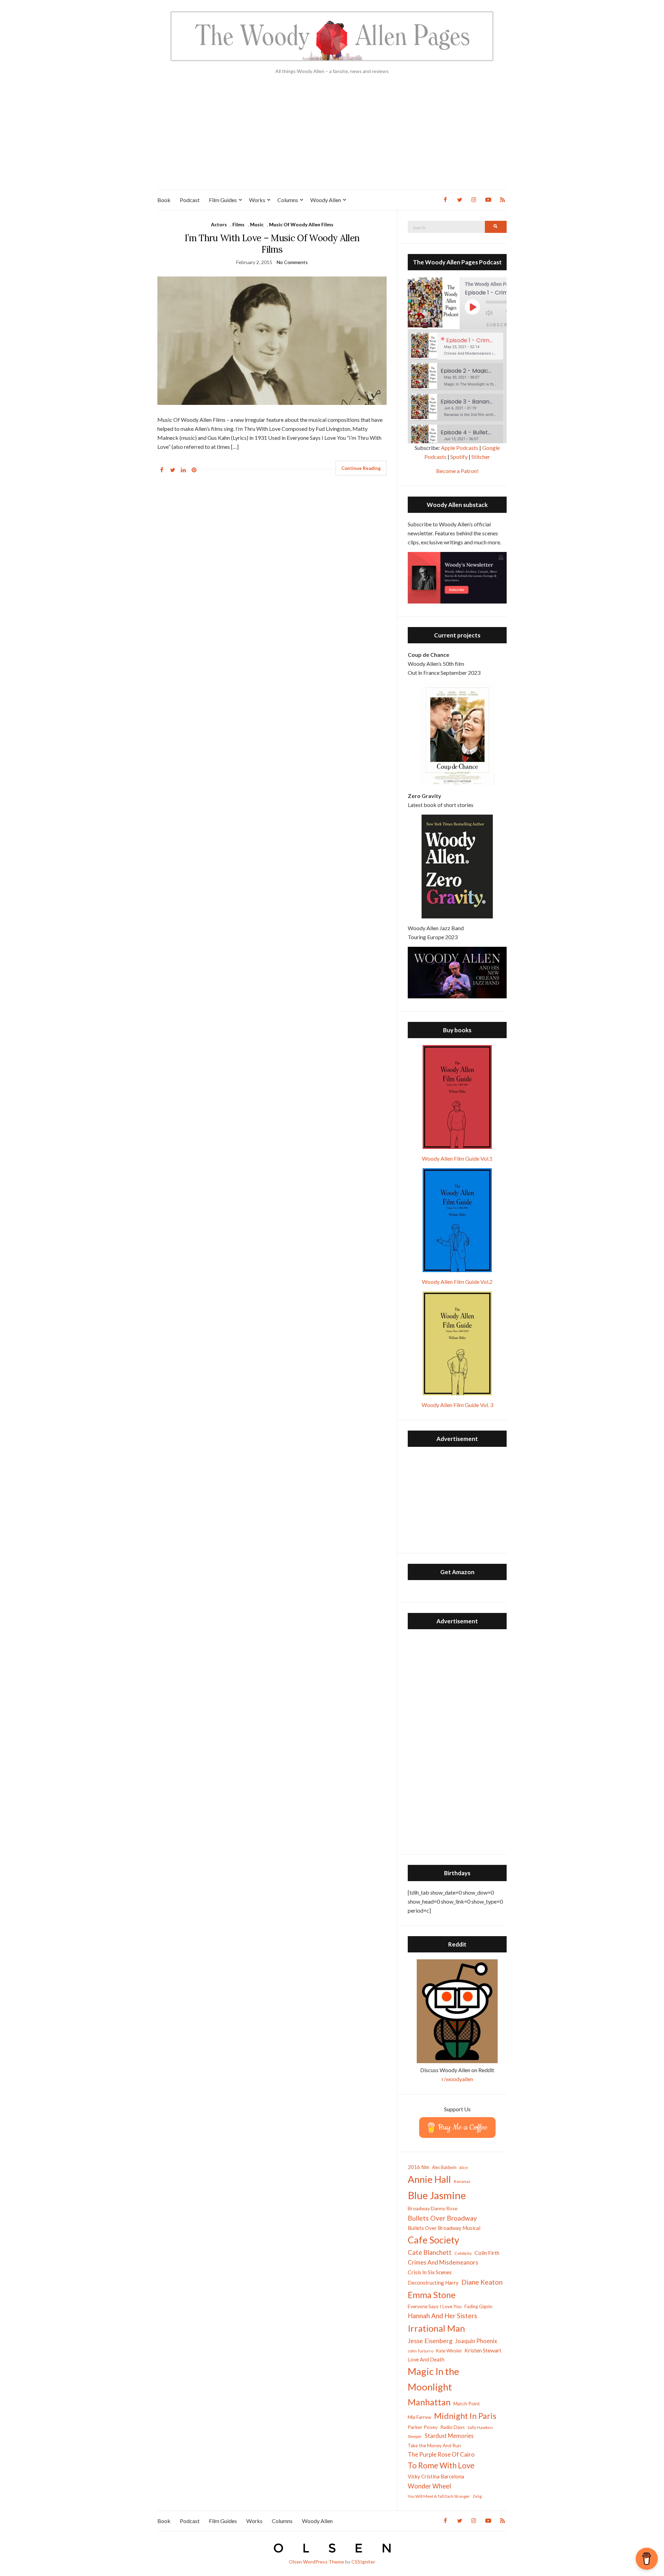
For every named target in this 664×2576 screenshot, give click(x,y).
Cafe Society (434, 2240)
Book (164, 200)
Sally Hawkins (480, 2427)
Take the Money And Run (434, 2446)
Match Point (467, 2403)
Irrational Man (436, 2328)
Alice (464, 2167)
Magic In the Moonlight (434, 2379)
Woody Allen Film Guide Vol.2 (457, 1282)
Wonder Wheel (429, 2486)
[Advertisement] (332, 138)
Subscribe (501, 325)
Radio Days (453, 2427)
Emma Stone (432, 2295)
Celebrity (463, 2253)
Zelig (477, 2496)
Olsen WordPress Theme (316, 2562)
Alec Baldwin (444, 2167)
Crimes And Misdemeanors (443, 2262)
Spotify (459, 457)
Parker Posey (423, 2427)
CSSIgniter (363, 2562)
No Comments (292, 262)
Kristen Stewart (483, 2350)
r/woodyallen (457, 2079)
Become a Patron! (457, 471)
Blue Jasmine (437, 2195)
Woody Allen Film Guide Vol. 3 (457, 1405)
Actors (219, 224)
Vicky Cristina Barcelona (436, 2476)
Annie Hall (429, 2179)
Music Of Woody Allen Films (301, 224)
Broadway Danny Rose (433, 2208)
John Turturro (421, 2351)
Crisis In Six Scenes (430, 2272)
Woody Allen (326, 200)
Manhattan (429, 2402)
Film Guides (223, 200)
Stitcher (481, 457)
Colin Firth (487, 2253)
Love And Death (426, 2360)
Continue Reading (361, 468)
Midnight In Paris (465, 2416)
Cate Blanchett (430, 2252)
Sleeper (415, 2436)
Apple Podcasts (460, 448)
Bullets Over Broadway (442, 2218)
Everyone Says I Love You (435, 2306)
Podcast (190, 200)
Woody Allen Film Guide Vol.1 (457, 1158)
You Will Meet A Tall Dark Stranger (439, 2496)
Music (257, 224)
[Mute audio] (494, 313)
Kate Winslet (449, 2351)
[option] (457, 346)
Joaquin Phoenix (476, 2341)
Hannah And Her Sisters (442, 2316)
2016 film (418, 2167)
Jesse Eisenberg (430, 2341)
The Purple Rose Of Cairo (441, 2454)
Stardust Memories (449, 2436)
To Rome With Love (441, 2465)
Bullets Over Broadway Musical (444, 2228)
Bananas (462, 2181)
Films (238, 224)
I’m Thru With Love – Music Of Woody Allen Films (272, 244)
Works (257, 200)
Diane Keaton (482, 2282)
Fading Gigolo (478, 2306)
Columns (288, 200)
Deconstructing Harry (433, 2283)
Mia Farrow (419, 2417)
